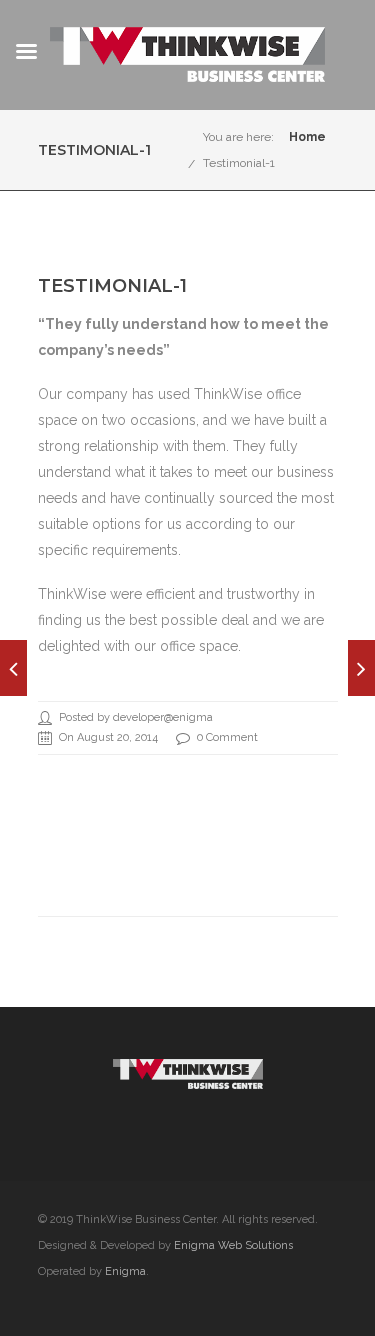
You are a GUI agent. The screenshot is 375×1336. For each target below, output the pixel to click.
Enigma (125, 1271)
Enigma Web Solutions (233, 1245)
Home (307, 137)
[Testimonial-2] (13, 668)
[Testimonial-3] (361, 668)
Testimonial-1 (239, 163)
